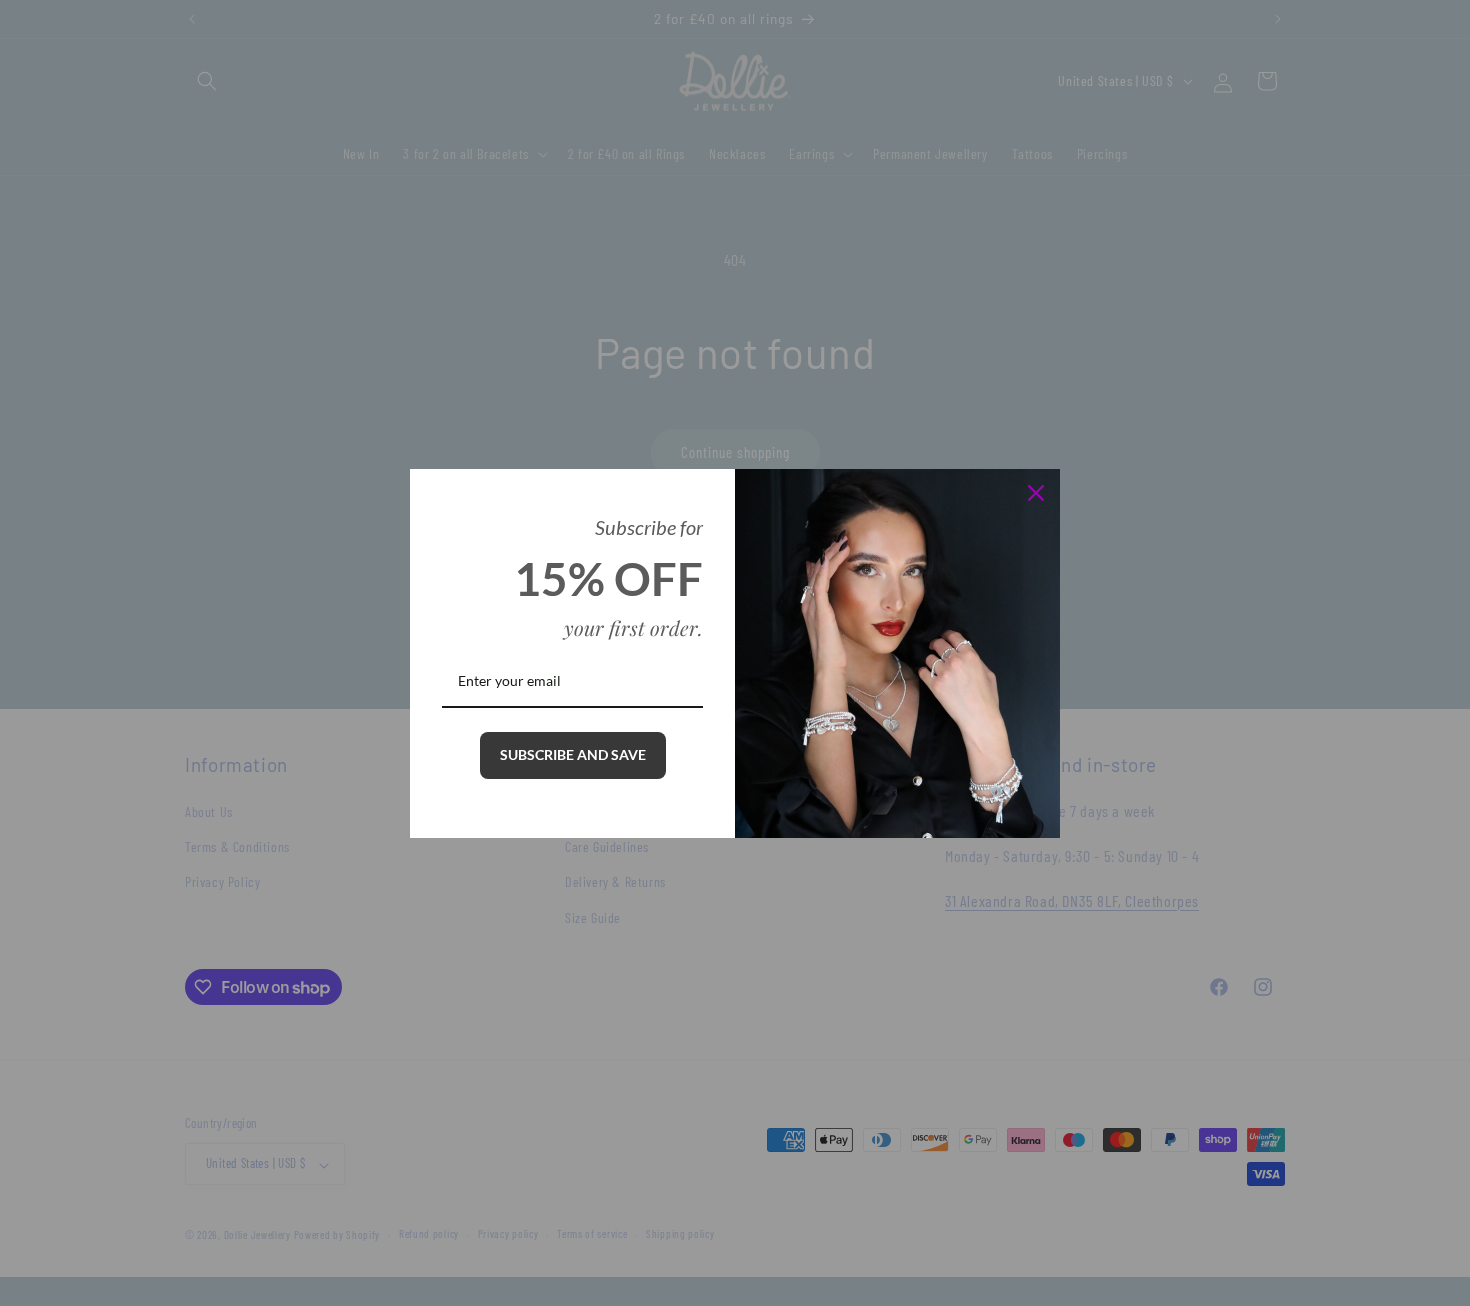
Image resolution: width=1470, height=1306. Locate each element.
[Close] (1036, 493)
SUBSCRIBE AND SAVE (573, 754)
